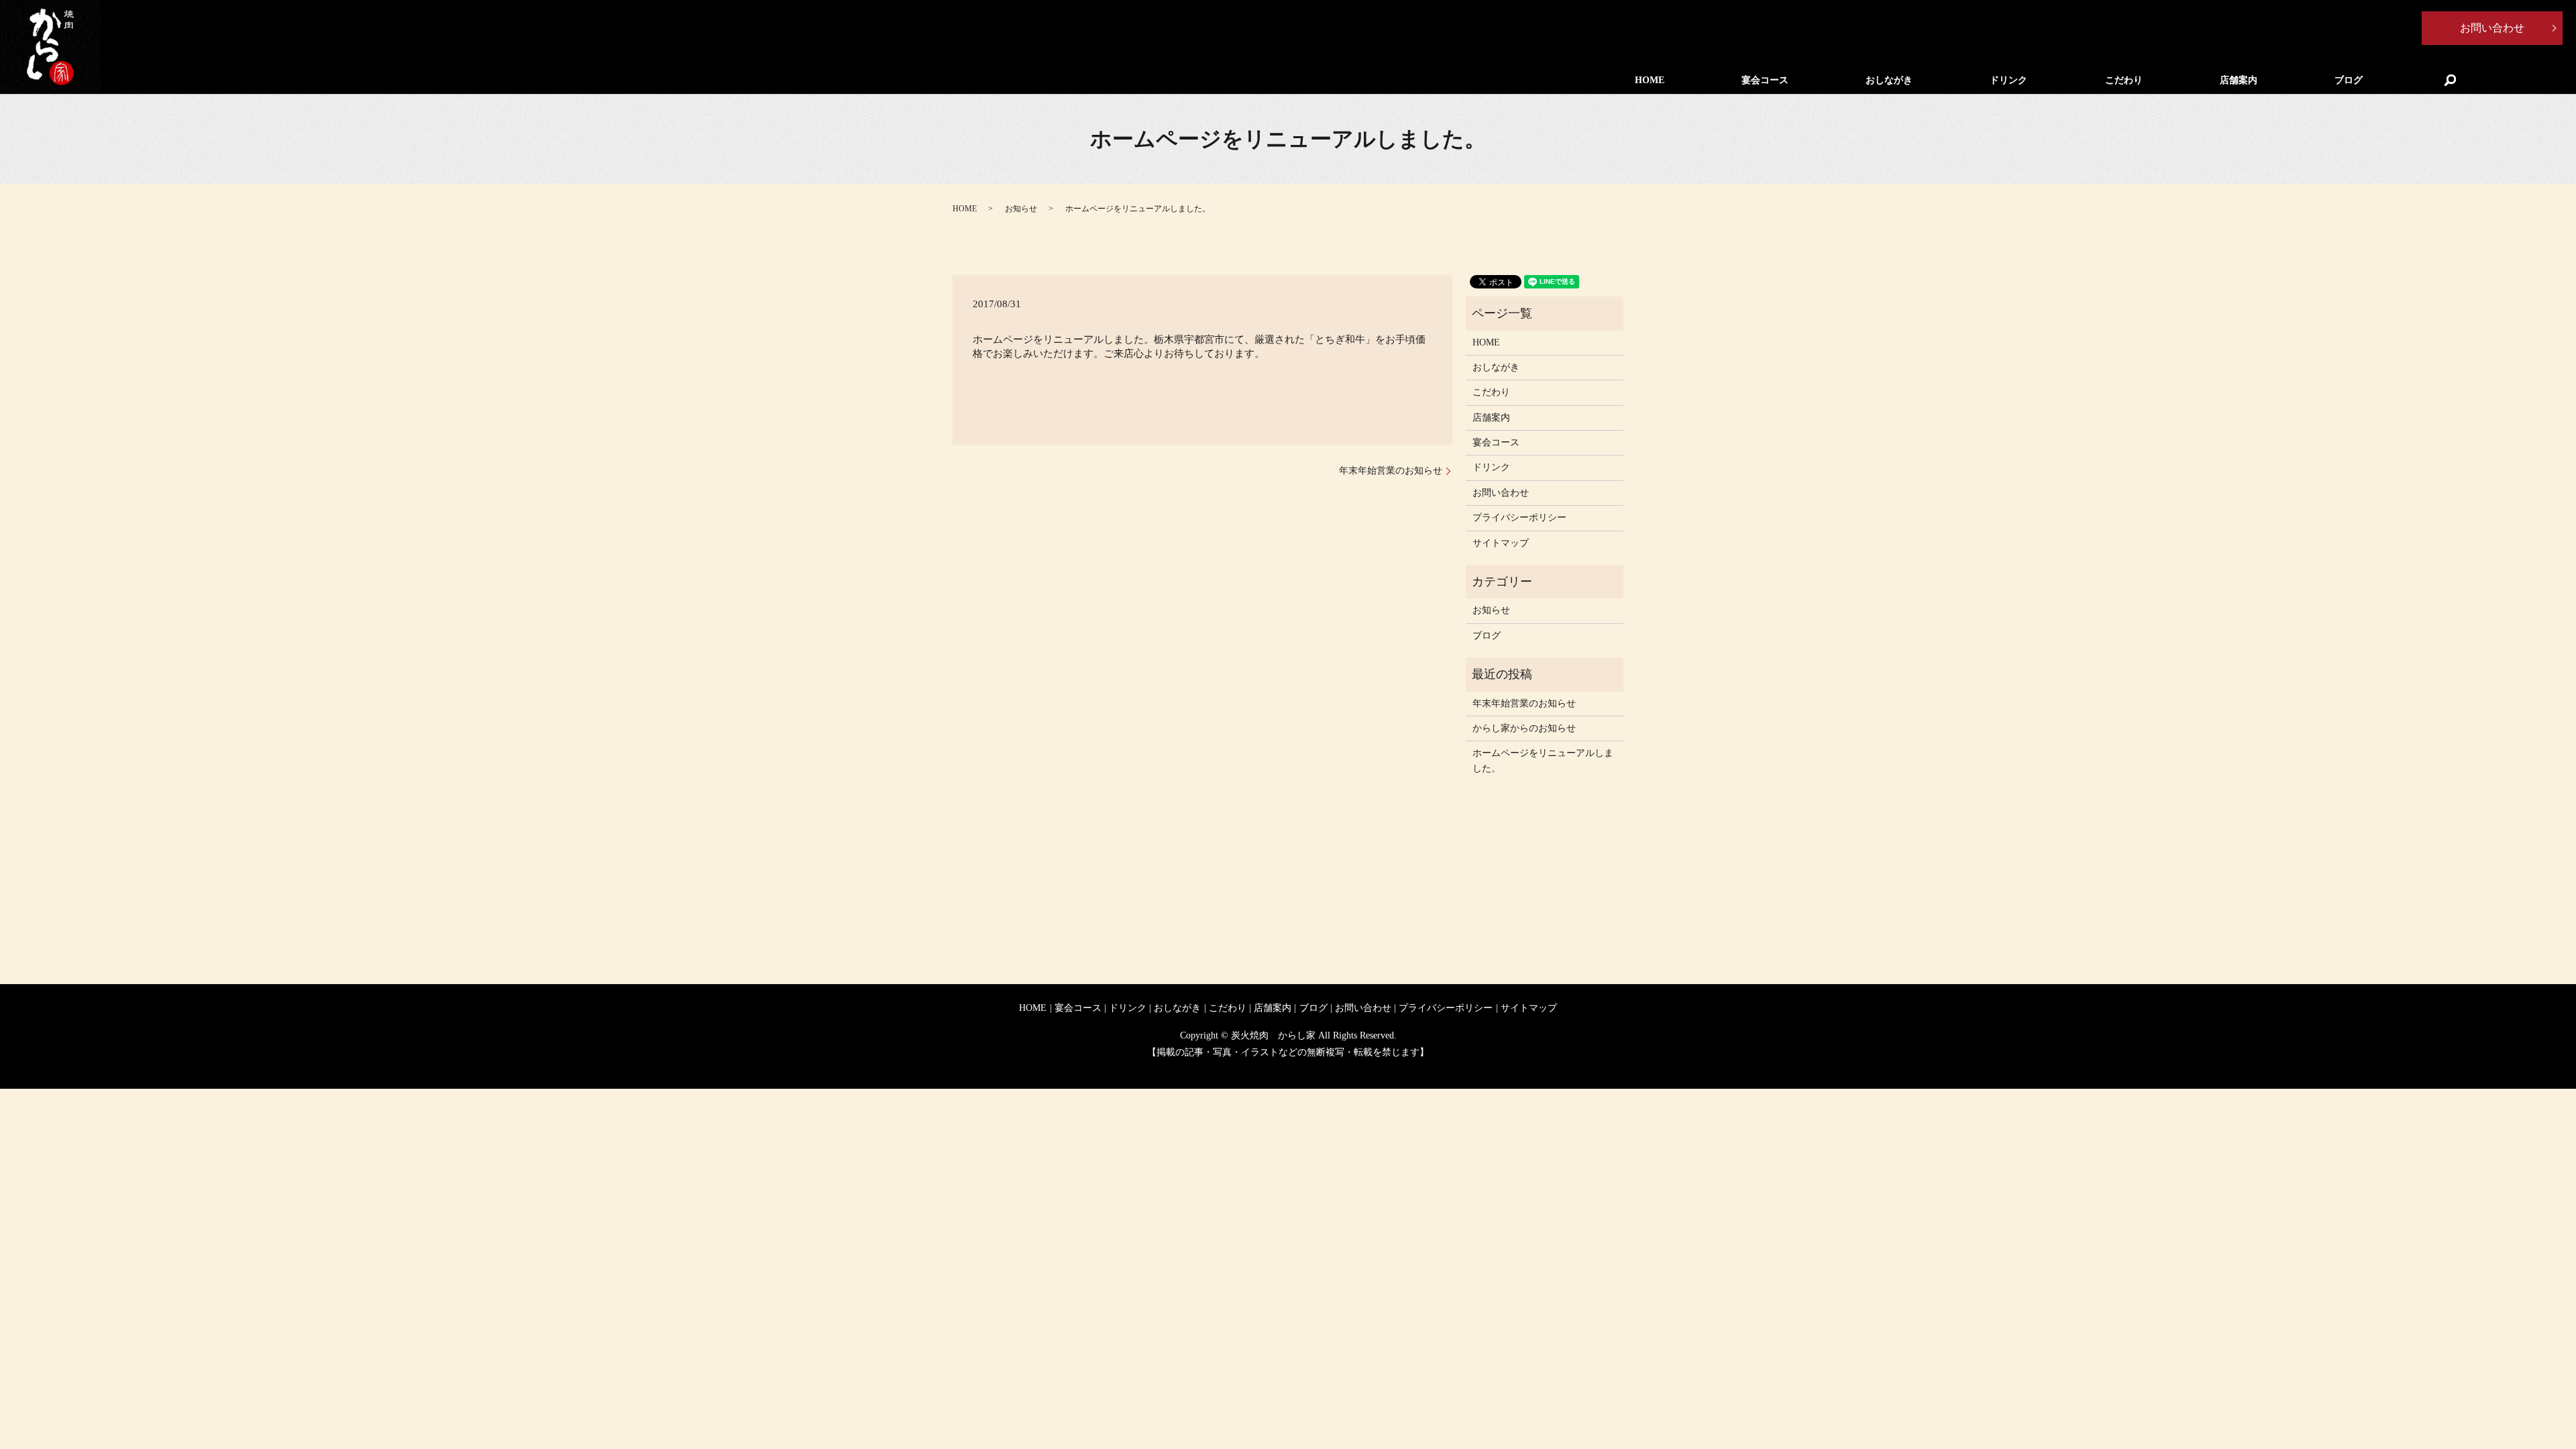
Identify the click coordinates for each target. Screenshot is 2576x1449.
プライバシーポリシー (1519, 518)
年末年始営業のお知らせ (1391, 471)
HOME (1650, 80)
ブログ (2349, 80)
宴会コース (1765, 80)
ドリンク (2008, 80)
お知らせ (1021, 209)
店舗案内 (2239, 80)
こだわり (2124, 80)
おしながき (1889, 80)
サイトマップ (1501, 543)
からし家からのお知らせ (1524, 728)
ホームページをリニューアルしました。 (1543, 760)
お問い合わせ (2492, 28)
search (2450, 80)
